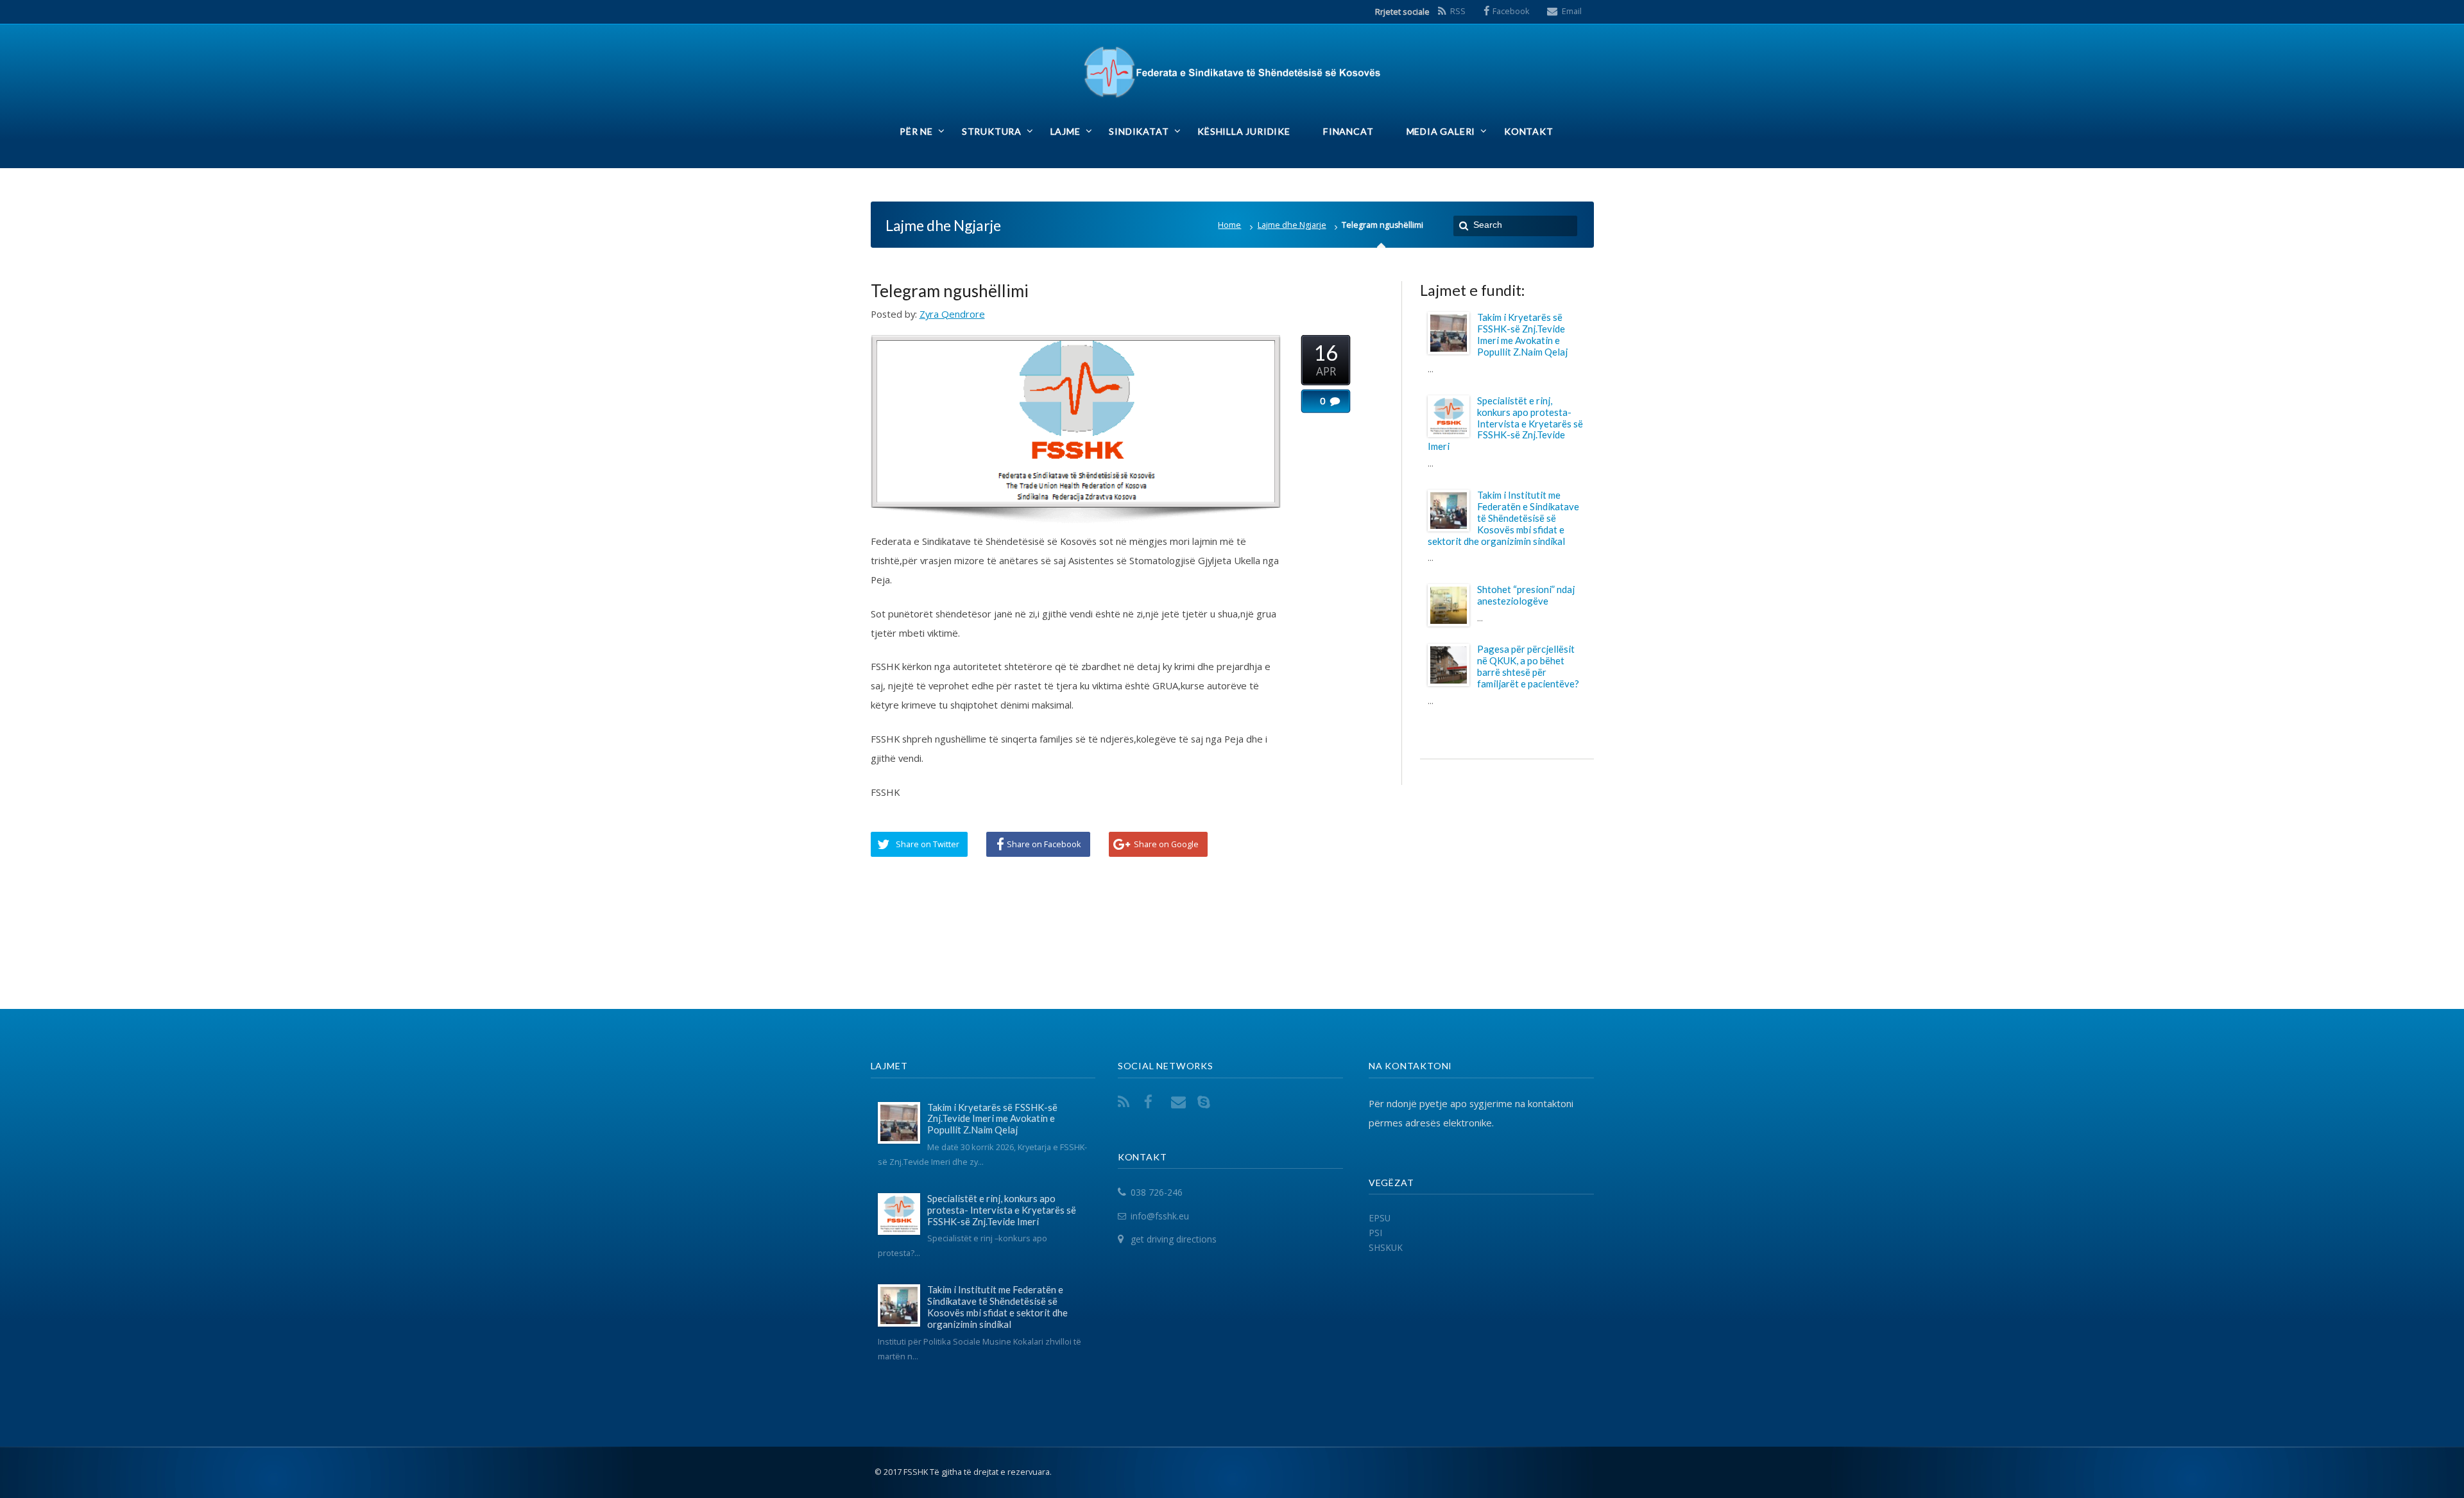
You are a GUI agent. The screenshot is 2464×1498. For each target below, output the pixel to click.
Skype (1206, 1102)
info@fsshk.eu (1160, 1216)
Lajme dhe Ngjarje (1292, 225)
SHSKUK (1386, 1247)
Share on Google (1166, 844)
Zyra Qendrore (952, 314)
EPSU (1380, 1218)
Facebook (1511, 11)
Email (1572, 11)
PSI (1375, 1233)
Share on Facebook (1044, 844)
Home (1229, 225)
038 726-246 (1157, 1192)
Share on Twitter (928, 844)
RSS (1458, 11)
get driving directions (1174, 1240)
